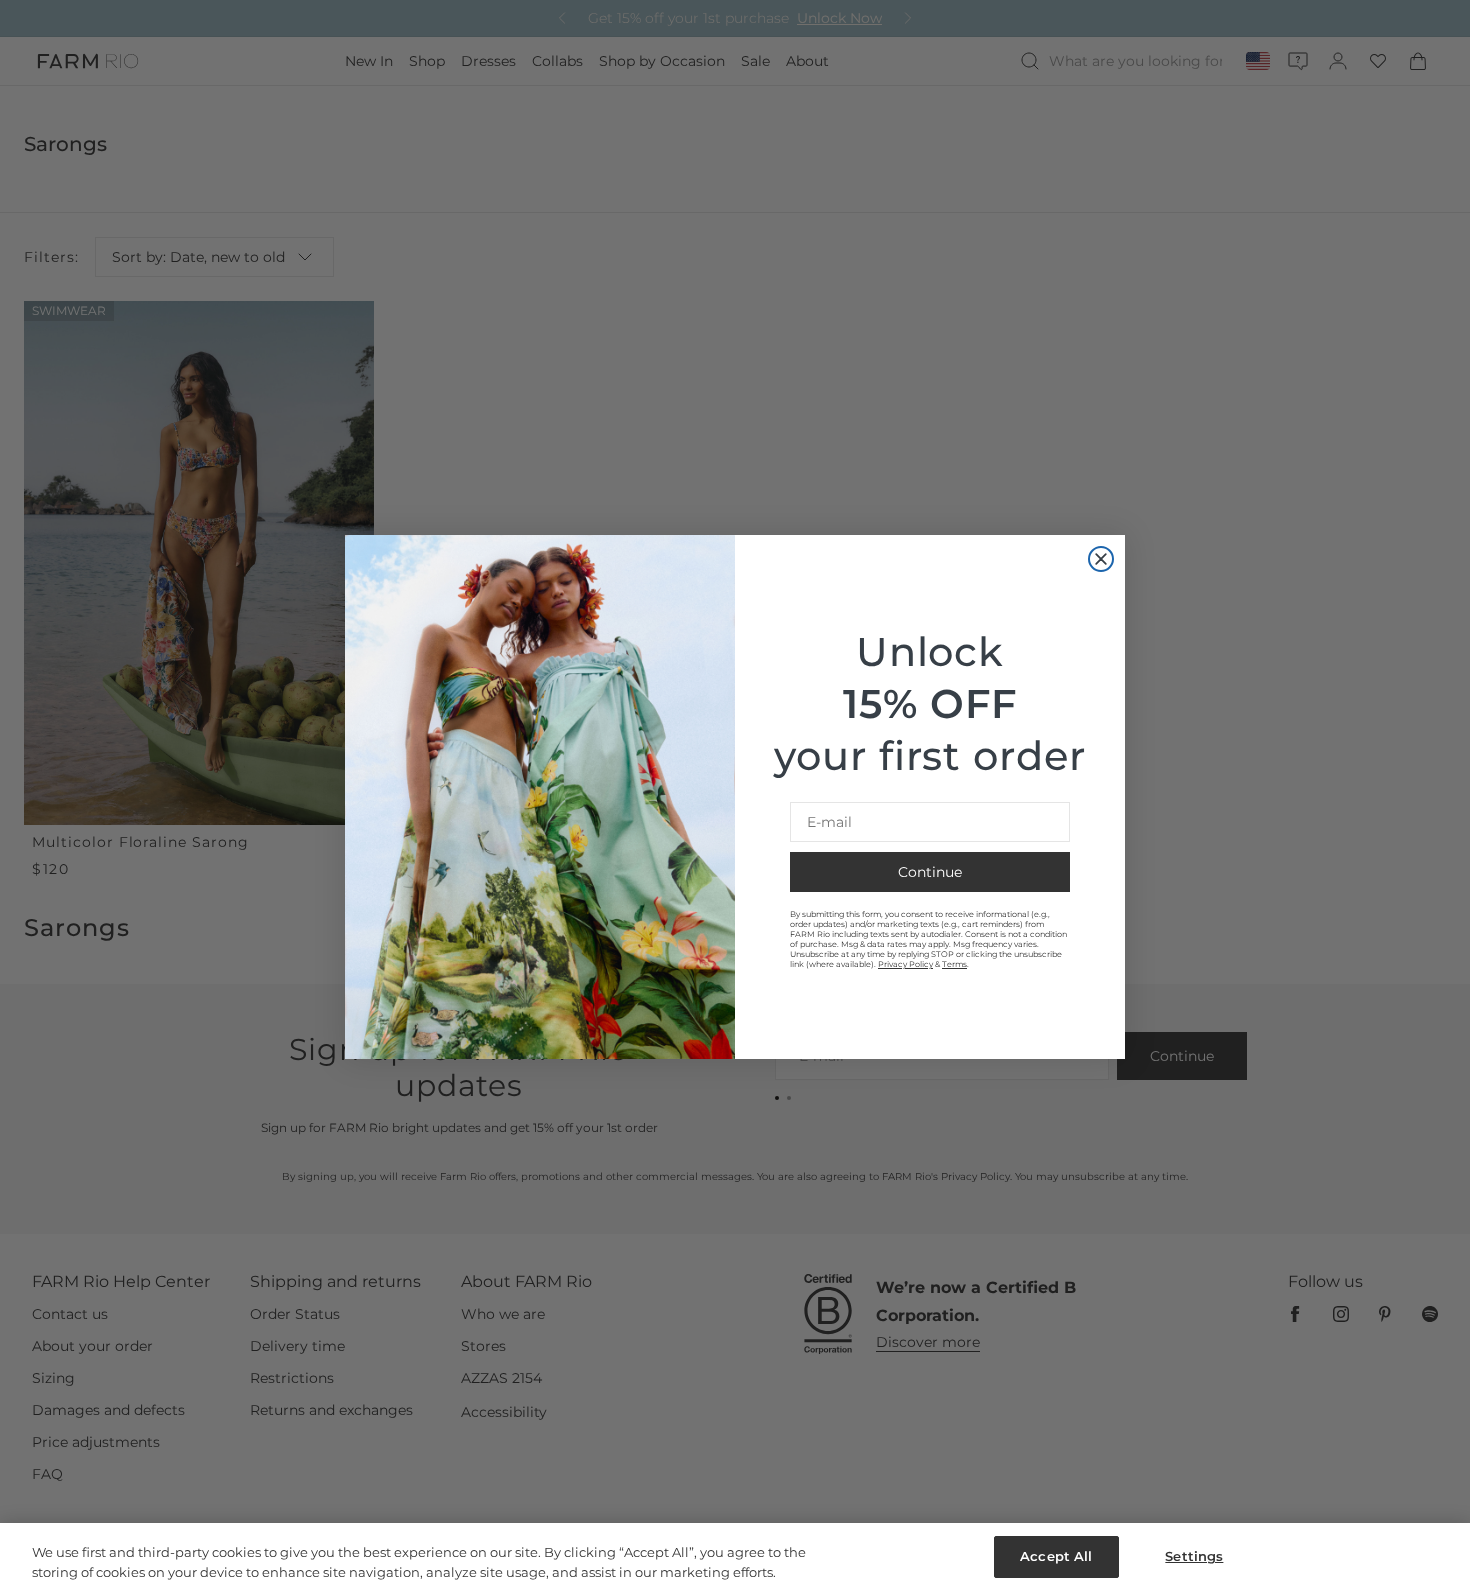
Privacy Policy (905, 964)
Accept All (1056, 1556)
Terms (954, 964)
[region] (735, 1558)
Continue (930, 872)
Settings (1194, 1556)
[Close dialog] (1101, 559)
